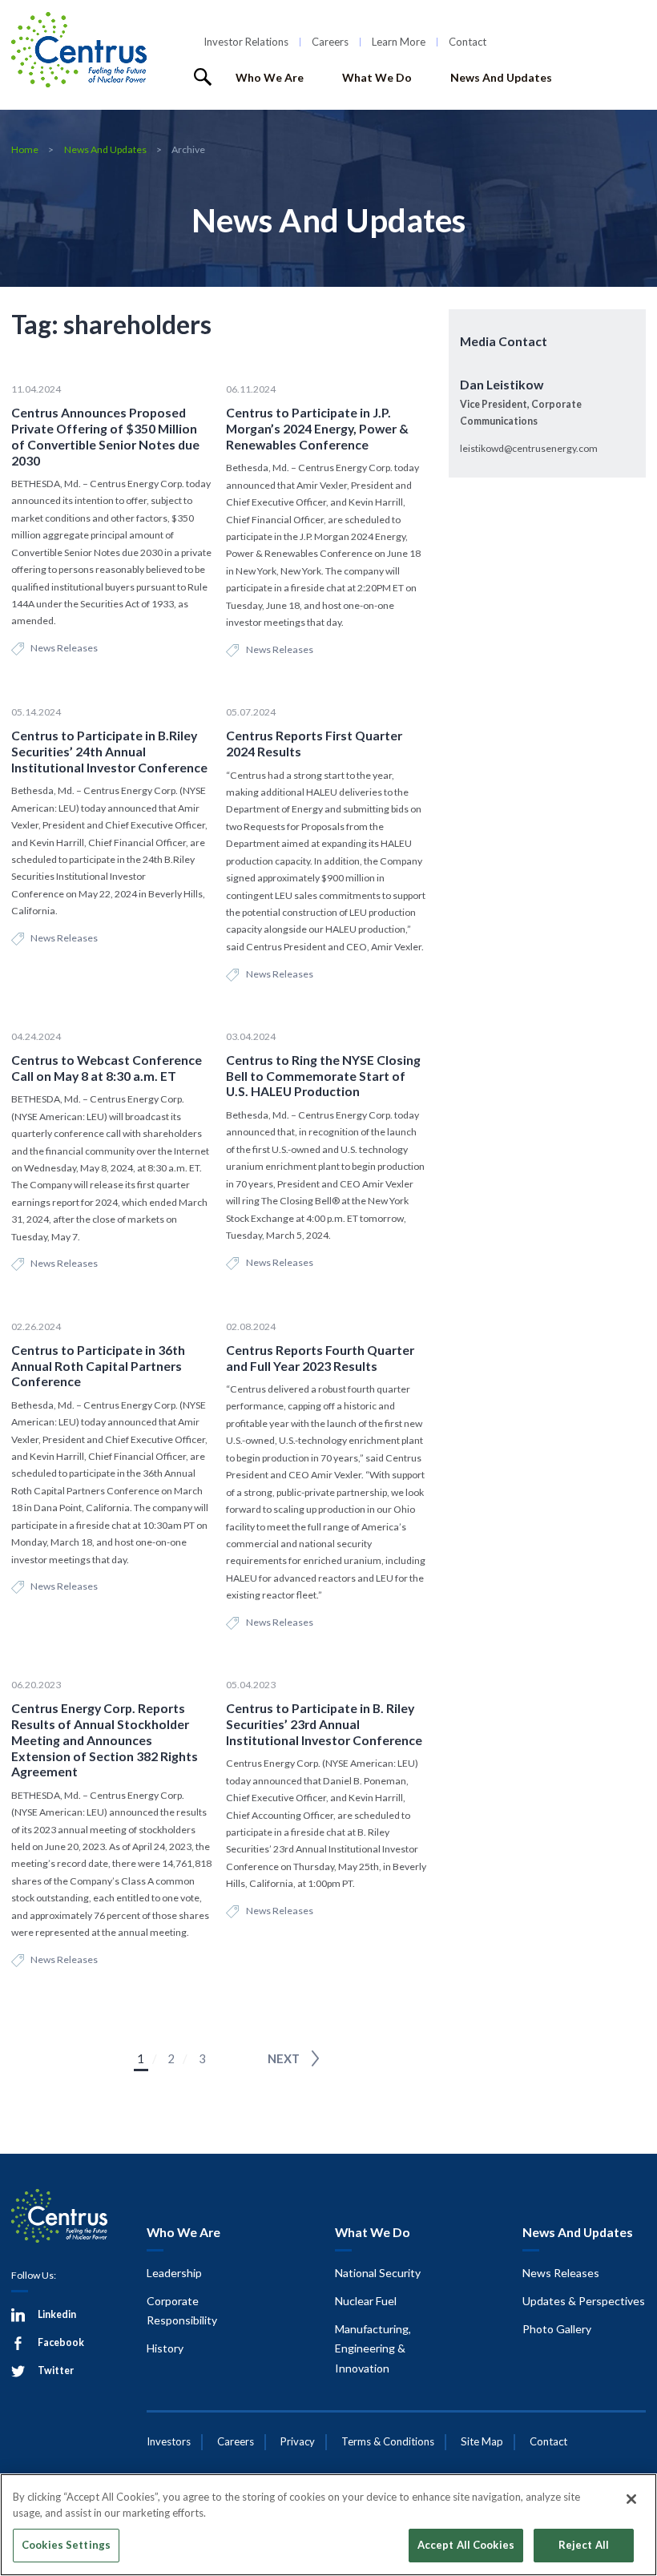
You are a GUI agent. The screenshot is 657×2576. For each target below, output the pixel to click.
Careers (330, 42)
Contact (468, 42)
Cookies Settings (66, 2545)
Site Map (482, 2441)
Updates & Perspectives (584, 2301)
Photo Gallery (557, 2329)
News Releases (64, 648)
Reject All (584, 2545)
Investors (169, 2441)
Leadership (174, 2273)
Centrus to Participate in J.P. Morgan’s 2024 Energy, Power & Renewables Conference (317, 428)
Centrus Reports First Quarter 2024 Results (314, 743)
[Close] (631, 2499)
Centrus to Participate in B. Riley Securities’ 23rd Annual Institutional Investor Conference (324, 1723)
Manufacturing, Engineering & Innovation (373, 2348)
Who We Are (270, 77)
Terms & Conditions (388, 2441)
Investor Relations (246, 42)
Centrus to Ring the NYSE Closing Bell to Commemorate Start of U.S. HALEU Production (323, 1075)
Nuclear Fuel (366, 2301)
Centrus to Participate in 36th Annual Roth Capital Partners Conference (98, 1365)
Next (284, 2058)
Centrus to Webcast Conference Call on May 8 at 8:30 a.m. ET (107, 1068)
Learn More (399, 42)
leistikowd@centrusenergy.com (529, 448)
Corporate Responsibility (182, 2311)
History (165, 2348)
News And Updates (501, 77)
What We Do (377, 77)
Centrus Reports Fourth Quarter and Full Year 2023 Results (320, 1358)
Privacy (298, 2441)
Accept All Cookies (466, 2545)
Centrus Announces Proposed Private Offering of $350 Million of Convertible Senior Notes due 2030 (105, 436)
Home (25, 149)
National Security (378, 2273)
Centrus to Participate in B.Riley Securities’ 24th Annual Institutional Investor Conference (109, 751)
